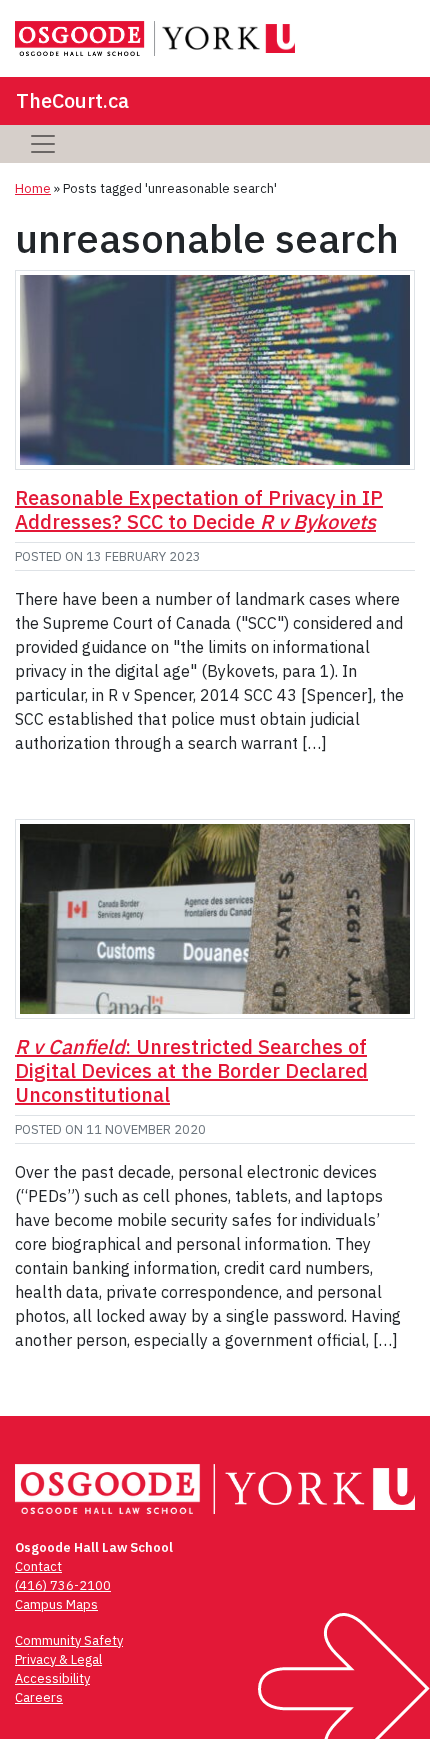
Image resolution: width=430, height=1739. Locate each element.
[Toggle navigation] (43, 144)
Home (33, 188)
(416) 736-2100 (63, 1585)
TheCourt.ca (72, 100)
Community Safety (69, 1640)
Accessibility (52, 1678)
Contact (38, 1566)
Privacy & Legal (58, 1659)
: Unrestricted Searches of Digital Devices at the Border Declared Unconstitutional (191, 1070)
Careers (39, 1697)
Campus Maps (56, 1604)
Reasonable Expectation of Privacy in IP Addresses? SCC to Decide (199, 509)
